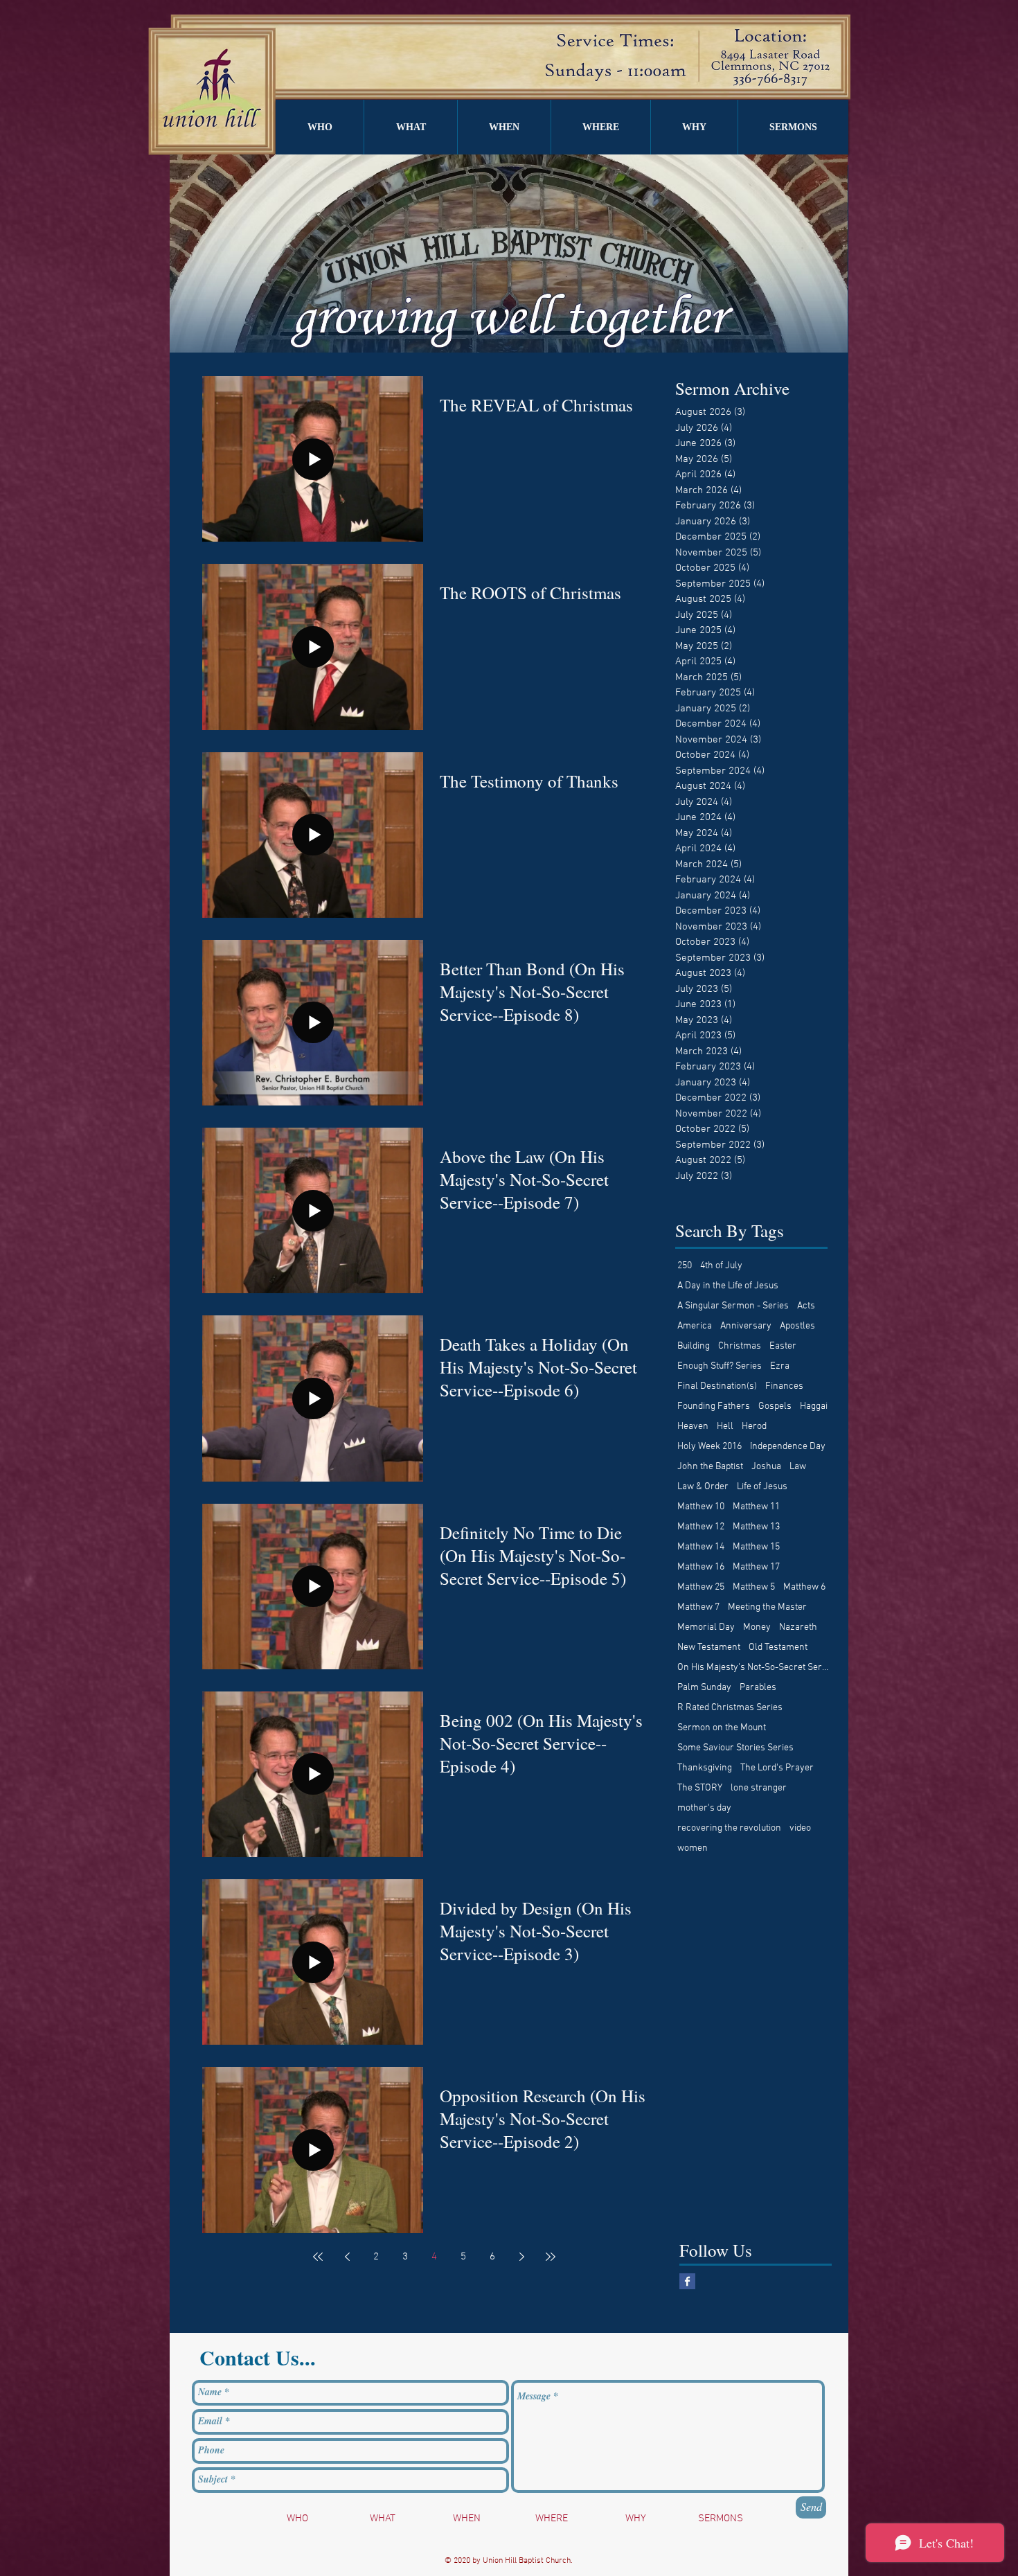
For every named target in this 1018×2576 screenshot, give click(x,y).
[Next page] (521, 2257)
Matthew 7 (698, 1607)
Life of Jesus (762, 1487)
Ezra (780, 1366)
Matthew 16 (701, 1567)
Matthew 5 (754, 1587)
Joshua (766, 1467)
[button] (320, 127)
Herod (754, 1427)
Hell (725, 1427)
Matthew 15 (756, 1547)
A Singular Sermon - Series (733, 1306)
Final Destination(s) (717, 1386)
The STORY (700, 1788)
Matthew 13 (756, 1527)
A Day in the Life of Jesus (728, 1286)
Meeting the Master (767, 1607)
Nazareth (798, 1627)
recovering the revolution (729, 1828)
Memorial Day (706, 1627)
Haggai (814, 1406)
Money (757, 1627)
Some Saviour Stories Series (735, 1748)
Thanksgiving (705, 1768)
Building (694, 1346)
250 (685, 1266)
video (800, 1828)
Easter (783, 1346)
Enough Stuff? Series (720, 1366)
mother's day (704, 1808)
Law (798, 1467)
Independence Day (788, 1447)
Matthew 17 (756, 1567)
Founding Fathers (714, 1406)
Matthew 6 (804, 1587)
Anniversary (746, 1326)
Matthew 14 (701, 1547)
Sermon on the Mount (722, 1728)
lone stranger (759, 1788)
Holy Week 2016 (709, 1447)
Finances (784, 1386)
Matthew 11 (756, 1507)
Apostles (797, 1326)
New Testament (709, 1647)
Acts (806, 1306)
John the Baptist (710, 1467)
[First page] (318, 2257)
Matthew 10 (701, 1507)
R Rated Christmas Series (730, 1708)
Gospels (775, 1406)
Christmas (740, 1346)
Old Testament (778, 1647)
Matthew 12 (701, 1527)
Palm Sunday (704, 1688)
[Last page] (551, 2257)
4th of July (721, 1266)
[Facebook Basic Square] (687, 2281)
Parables (758, 1688)
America (695, 1326)
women (693, 1848)
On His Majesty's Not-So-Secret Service (753, 1668)
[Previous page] (347, 2257)
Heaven (693, 1427)
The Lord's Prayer (777, 1768)
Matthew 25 (701, 1587)
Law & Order (703, 1487)
